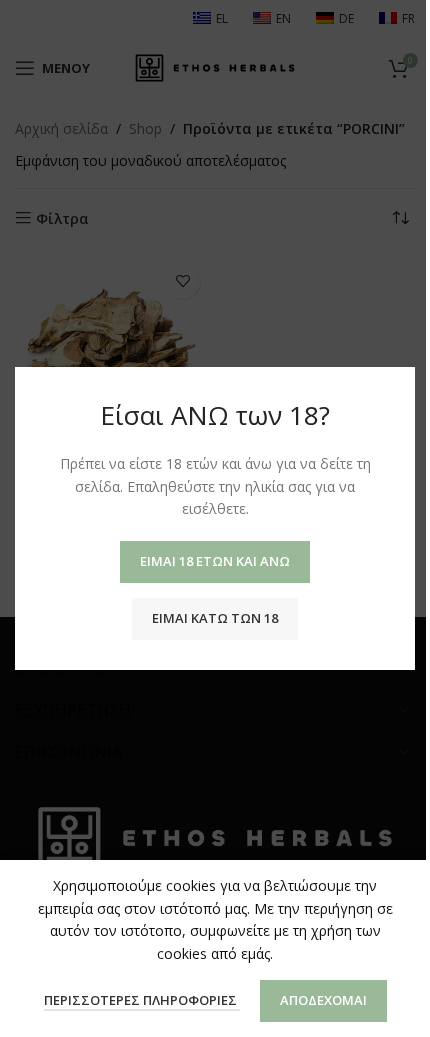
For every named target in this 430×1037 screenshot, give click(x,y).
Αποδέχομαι (323, 1000)
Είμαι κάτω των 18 (215, 618)
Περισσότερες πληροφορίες (142, 1000)
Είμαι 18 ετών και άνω (215, 561)
